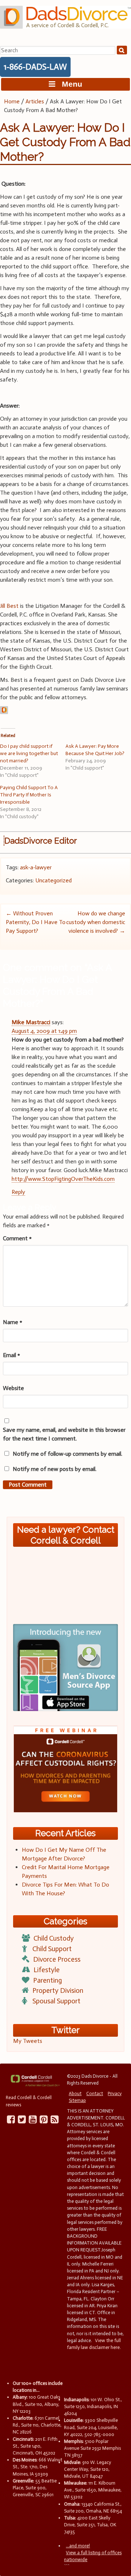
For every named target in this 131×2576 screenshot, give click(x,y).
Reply (18, 1192)
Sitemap (77, 2100)
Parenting (47, 1980)
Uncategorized (53, 880)
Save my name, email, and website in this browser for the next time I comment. (64, 1434)
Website (13, 1388)
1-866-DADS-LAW (35, 67)
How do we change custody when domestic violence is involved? (96, 922)
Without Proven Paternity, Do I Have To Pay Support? (36, 922)
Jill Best (9, 606)
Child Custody (54, 1938)
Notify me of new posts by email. (55, 1469)
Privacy (115, 2093)
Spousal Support (56, 2001)
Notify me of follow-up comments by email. (68, 1454)
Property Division (58, 1990)
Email (11, 1355)
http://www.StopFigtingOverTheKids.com (63, 1179)
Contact (95, 2093)
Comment (17, 1238)
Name (13, 1322)
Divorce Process (57, 1959)
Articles (35, 101)
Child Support (52, 1949)
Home (12, 101)
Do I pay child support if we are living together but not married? (29, 753)
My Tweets (28, 2041)
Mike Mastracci (31, 1022)
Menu (69, 84)
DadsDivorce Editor (41, 841)
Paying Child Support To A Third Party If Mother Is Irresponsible (29, 795)
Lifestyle (47, 1970)
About (75, 2093)
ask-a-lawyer (36, 867)
